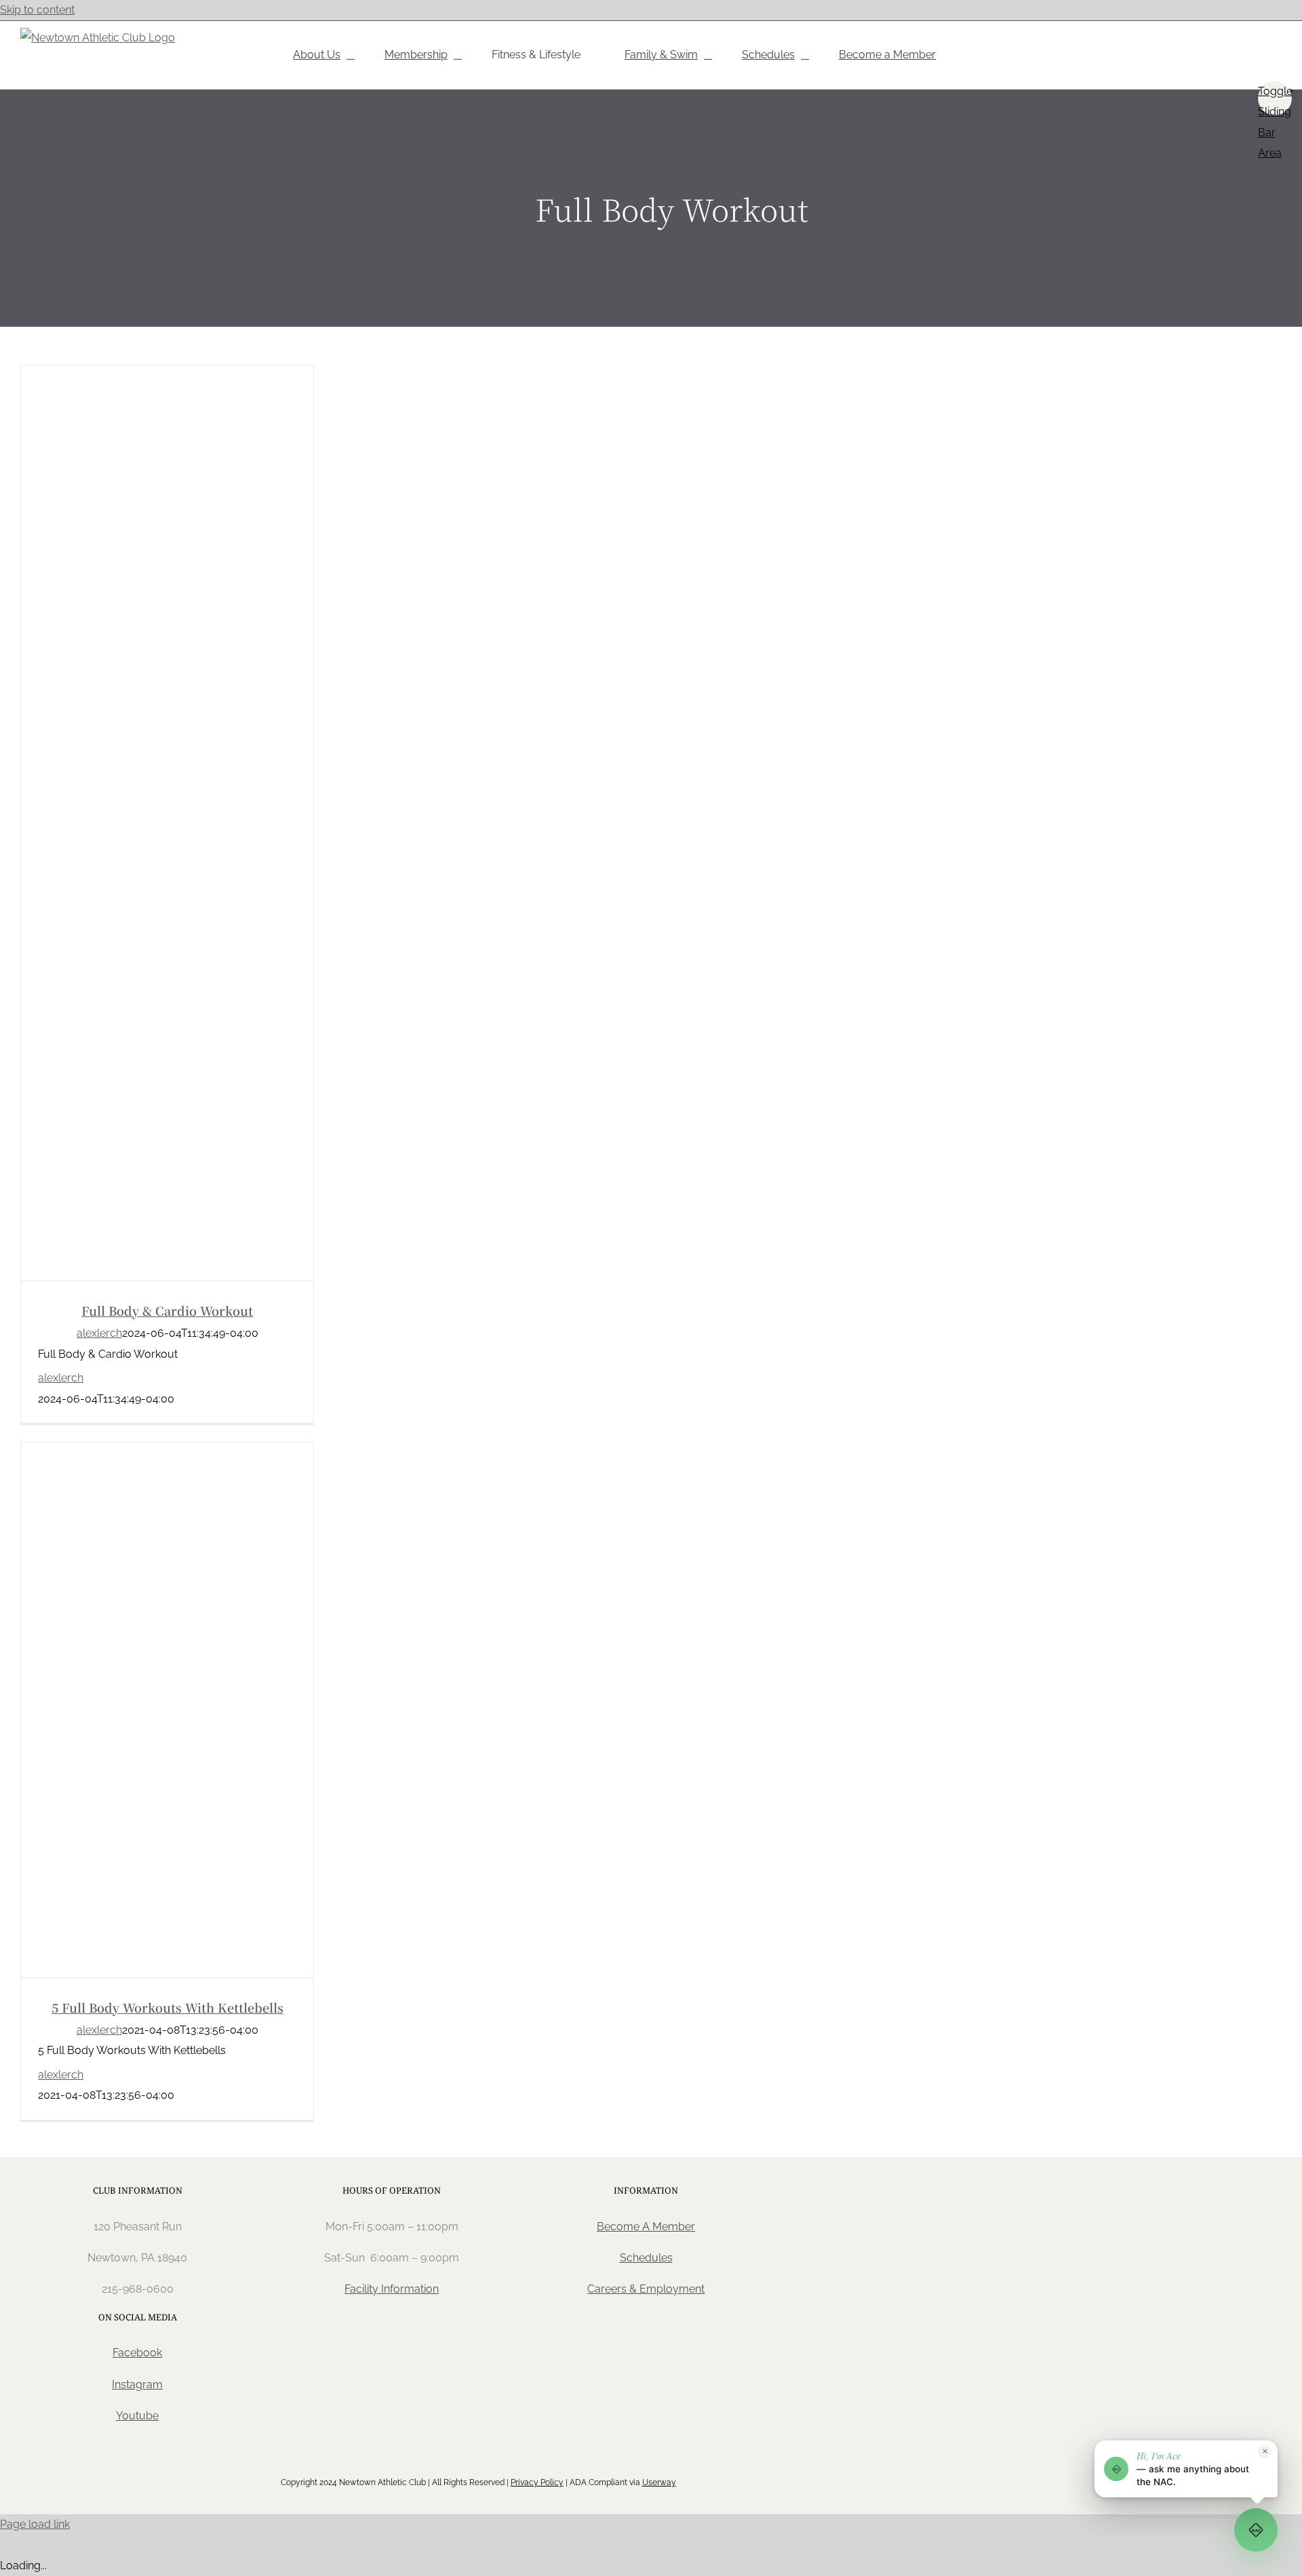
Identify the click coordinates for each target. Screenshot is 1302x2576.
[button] (1186, 2469)
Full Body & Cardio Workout (167, 1310)
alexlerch (99, 1333)
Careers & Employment (646, 2289)
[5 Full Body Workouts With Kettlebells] (167, 1710)
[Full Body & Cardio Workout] (167, 823)
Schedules (646, 2258)
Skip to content (37, 10)
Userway (659, 2482)
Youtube (137, 2416)
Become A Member (646, 2227)
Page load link (35, 2524)
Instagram (137, 2384)
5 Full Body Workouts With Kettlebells (167, 2007)
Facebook (137, 2353)
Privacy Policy (537, 2482)
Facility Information (392, 2289)
